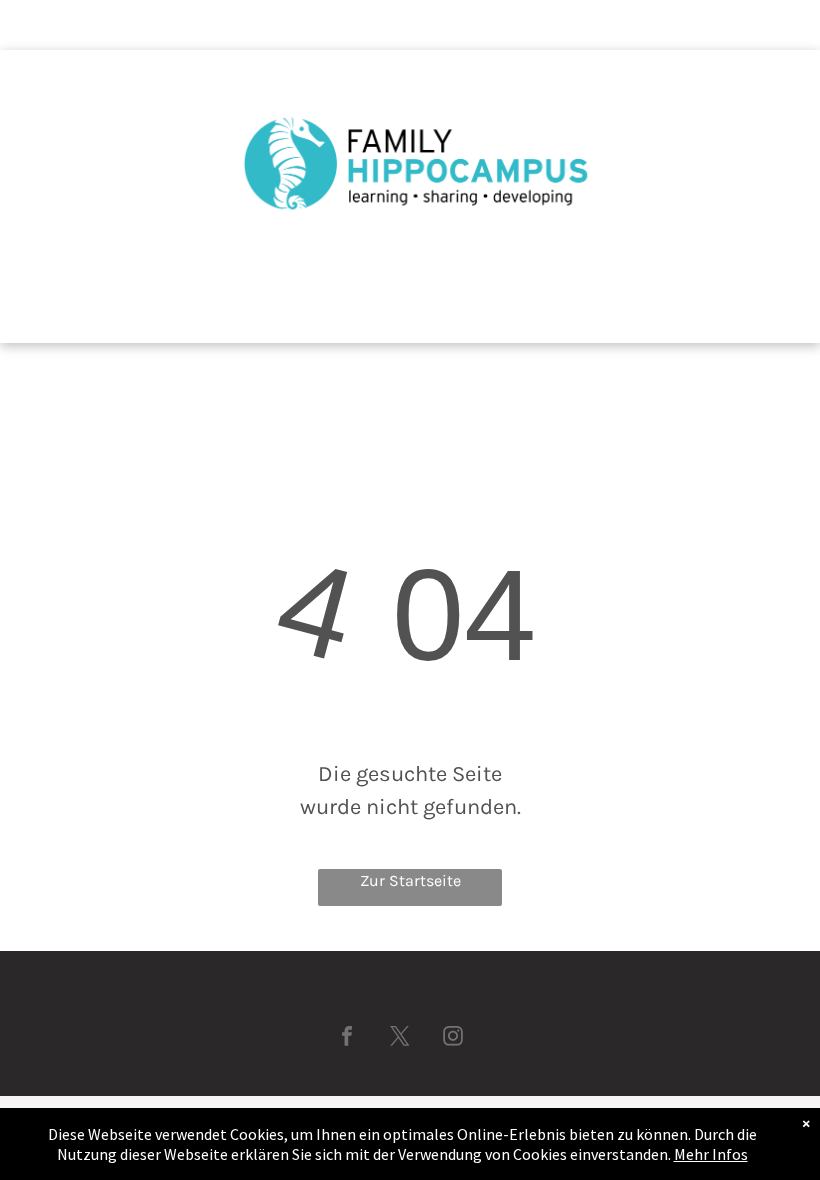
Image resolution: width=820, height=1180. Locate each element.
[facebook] (347, 1038)
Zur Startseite (410, 880)
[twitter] (400, 1038)
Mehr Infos (711, 1154)
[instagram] (453, 1038)
